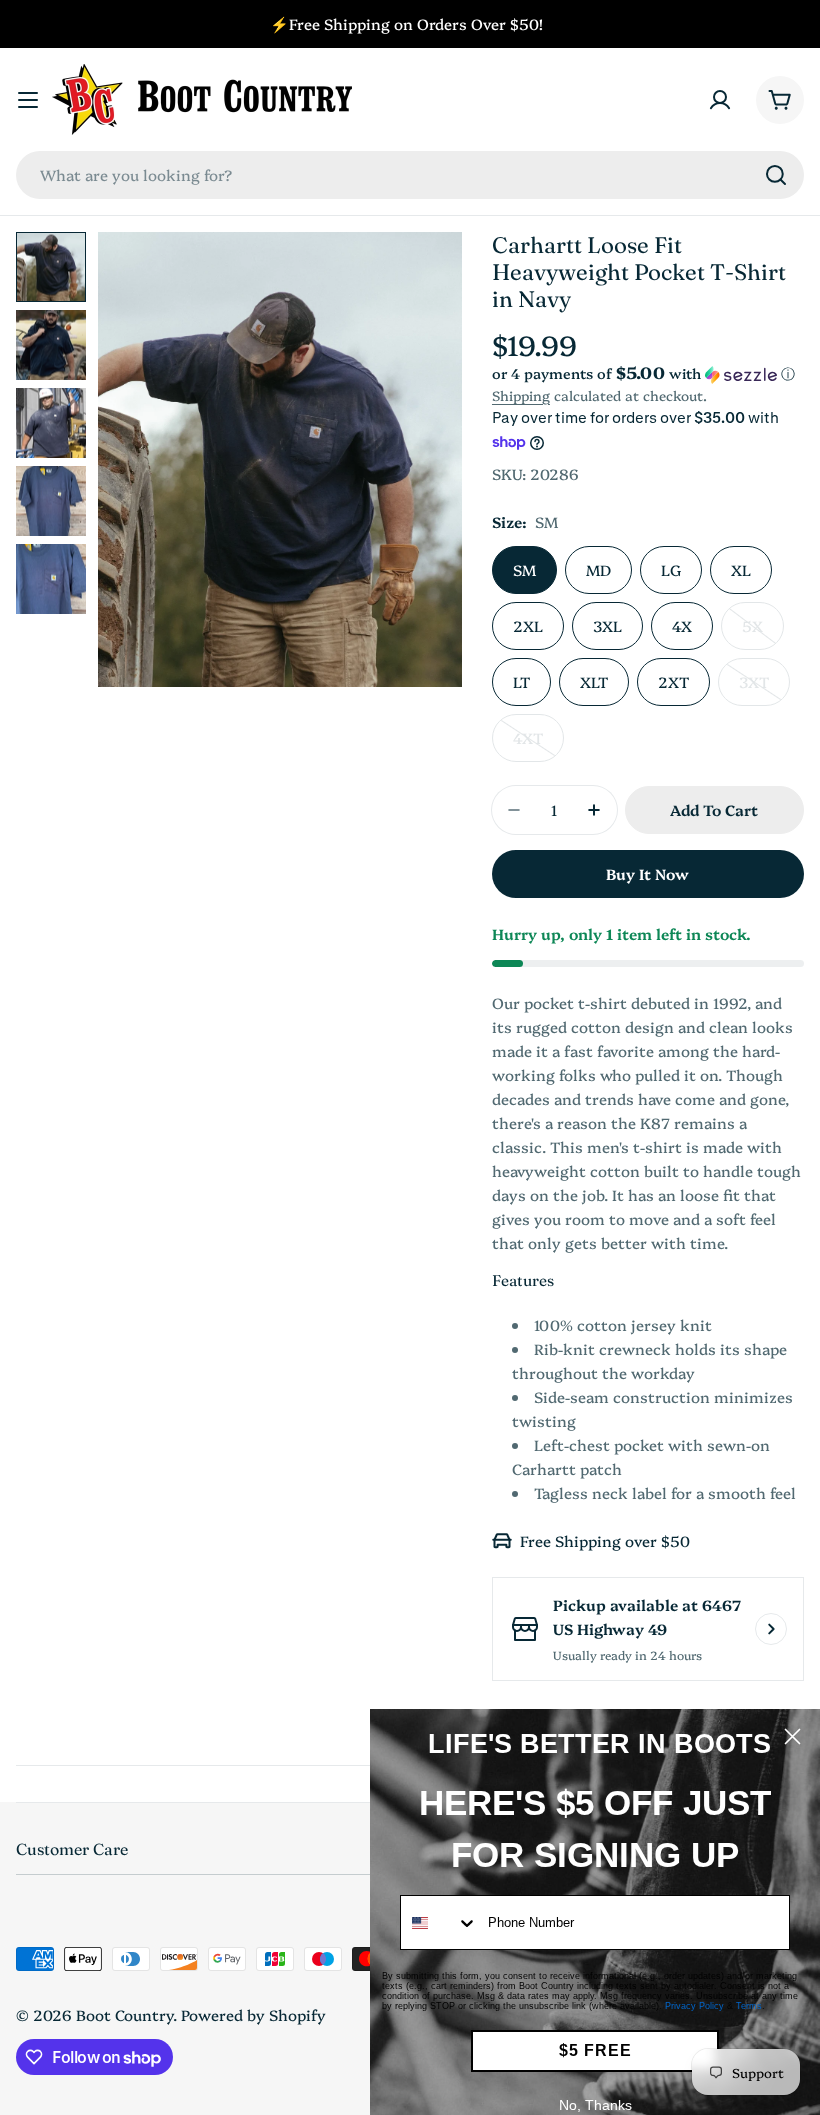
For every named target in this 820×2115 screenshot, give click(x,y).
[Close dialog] (792, 1736)
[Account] (720, 100)
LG (671, 569)
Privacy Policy (694, 2006)
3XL (607, 625)
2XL (528, 625)
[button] (648, 373)
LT (521, 681)
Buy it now (647, 873)
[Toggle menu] (28, 100)
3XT (764, 688)
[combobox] (410, 175)
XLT (594, 681)
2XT (673, 681)
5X (763, 632)
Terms (749, 2006)
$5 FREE (595, 2050)
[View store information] (771, 1629)
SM (524, 569)
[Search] (776, 175)
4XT (538, 744)
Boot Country (124, 2014)
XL (741, 569)
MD (598, 569)
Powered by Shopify (253, 2014)
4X (682, 625)
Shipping (521, 395)
